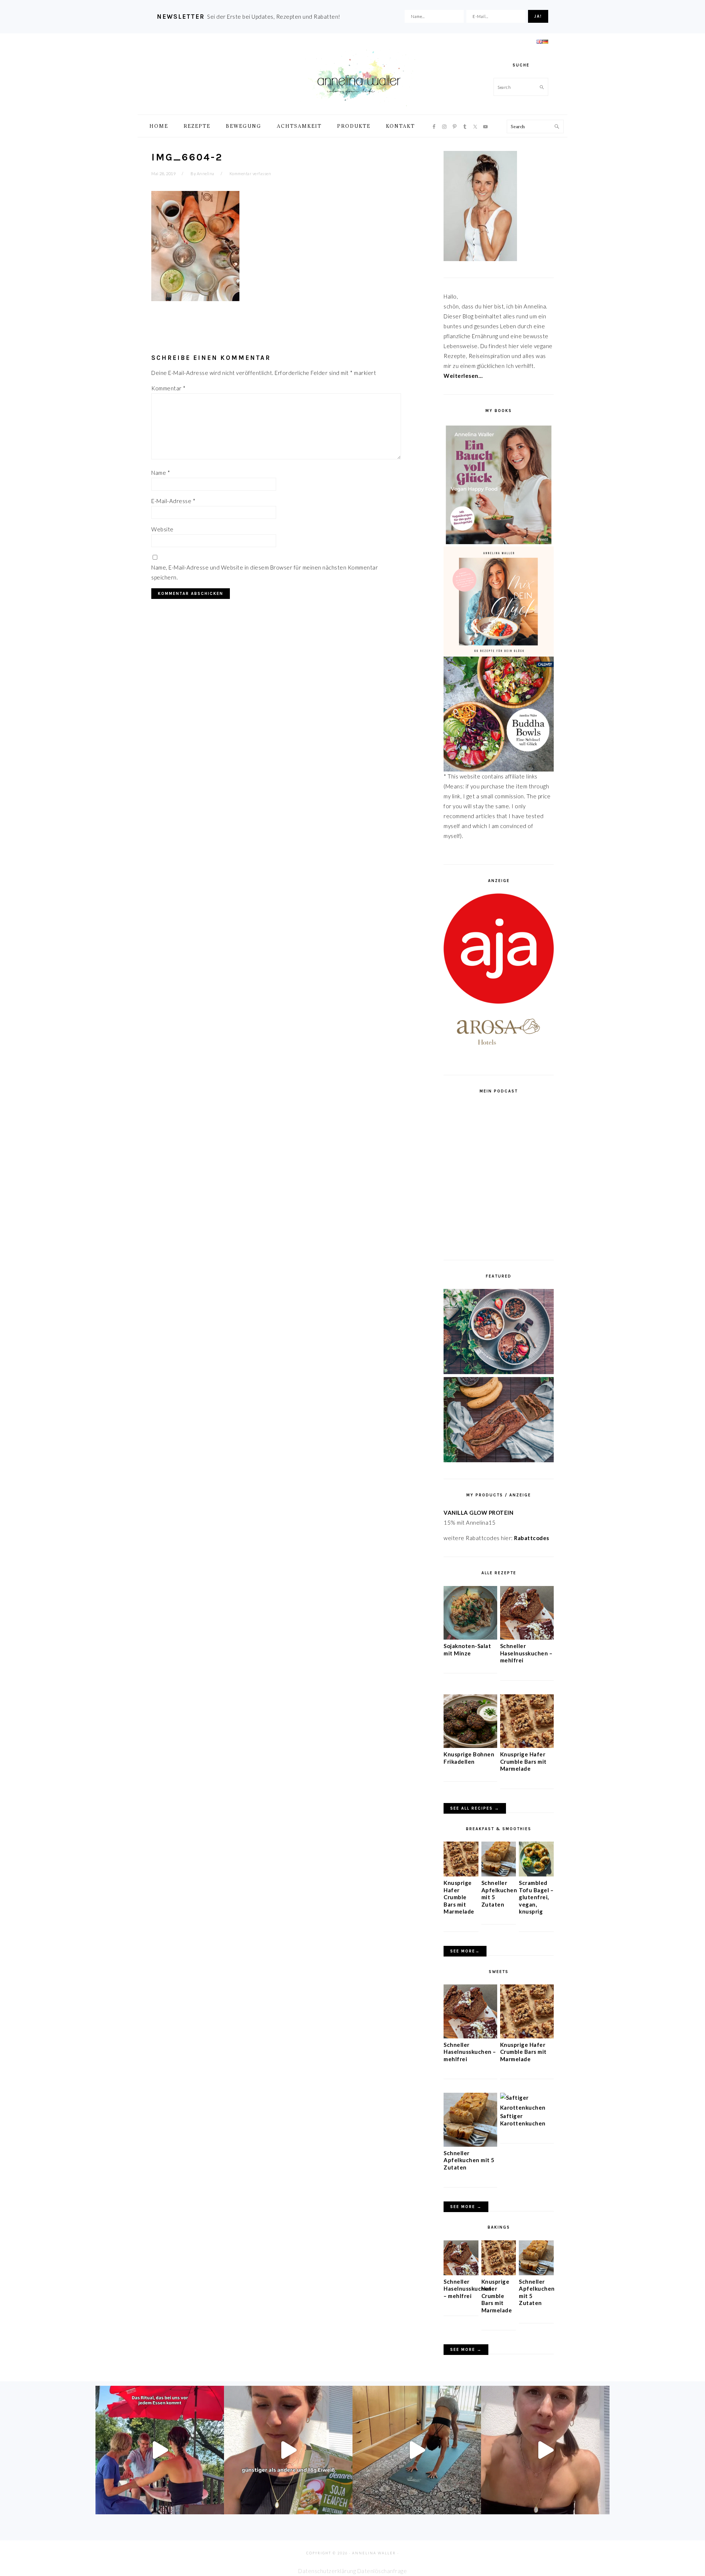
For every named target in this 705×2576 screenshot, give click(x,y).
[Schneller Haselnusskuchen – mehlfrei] (527, 1637)
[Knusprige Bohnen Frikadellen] (470, 1746)
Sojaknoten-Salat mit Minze (467, 1650)
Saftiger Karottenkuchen (523, 2120)
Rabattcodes (532, 1538)
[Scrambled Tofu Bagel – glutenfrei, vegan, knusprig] (536, 1874)
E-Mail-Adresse (173, 501)
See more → (466, 2207)
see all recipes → (475, 1808)
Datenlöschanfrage (382, 2571)
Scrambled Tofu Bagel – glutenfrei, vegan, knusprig (536, 1897)
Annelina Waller (359, 77)
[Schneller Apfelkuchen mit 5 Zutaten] (499, 1874)
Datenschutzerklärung (327, 2571)
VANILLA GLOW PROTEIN (478, 1513)
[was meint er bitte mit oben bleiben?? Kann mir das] (417, 2450)
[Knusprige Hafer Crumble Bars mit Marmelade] (527, 1746)
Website (162, 529)
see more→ (465, 1951)
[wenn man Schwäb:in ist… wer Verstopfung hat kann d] (545, 2450)
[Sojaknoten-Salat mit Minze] (470, 1637)
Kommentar (169, 388)
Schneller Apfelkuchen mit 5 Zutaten (469, 2160)
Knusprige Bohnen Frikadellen (469, 1758)
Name (161, 473)
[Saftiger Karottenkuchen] (527, 2107)
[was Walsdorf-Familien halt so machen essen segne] (160, 2450)
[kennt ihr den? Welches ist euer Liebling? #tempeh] (288, 2450)
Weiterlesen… (463, 376)
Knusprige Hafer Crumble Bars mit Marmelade (523, 1761)
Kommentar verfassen (250, 174)
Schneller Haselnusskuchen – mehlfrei (526, 1653)
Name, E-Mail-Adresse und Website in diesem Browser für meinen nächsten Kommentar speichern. (265, 572)
